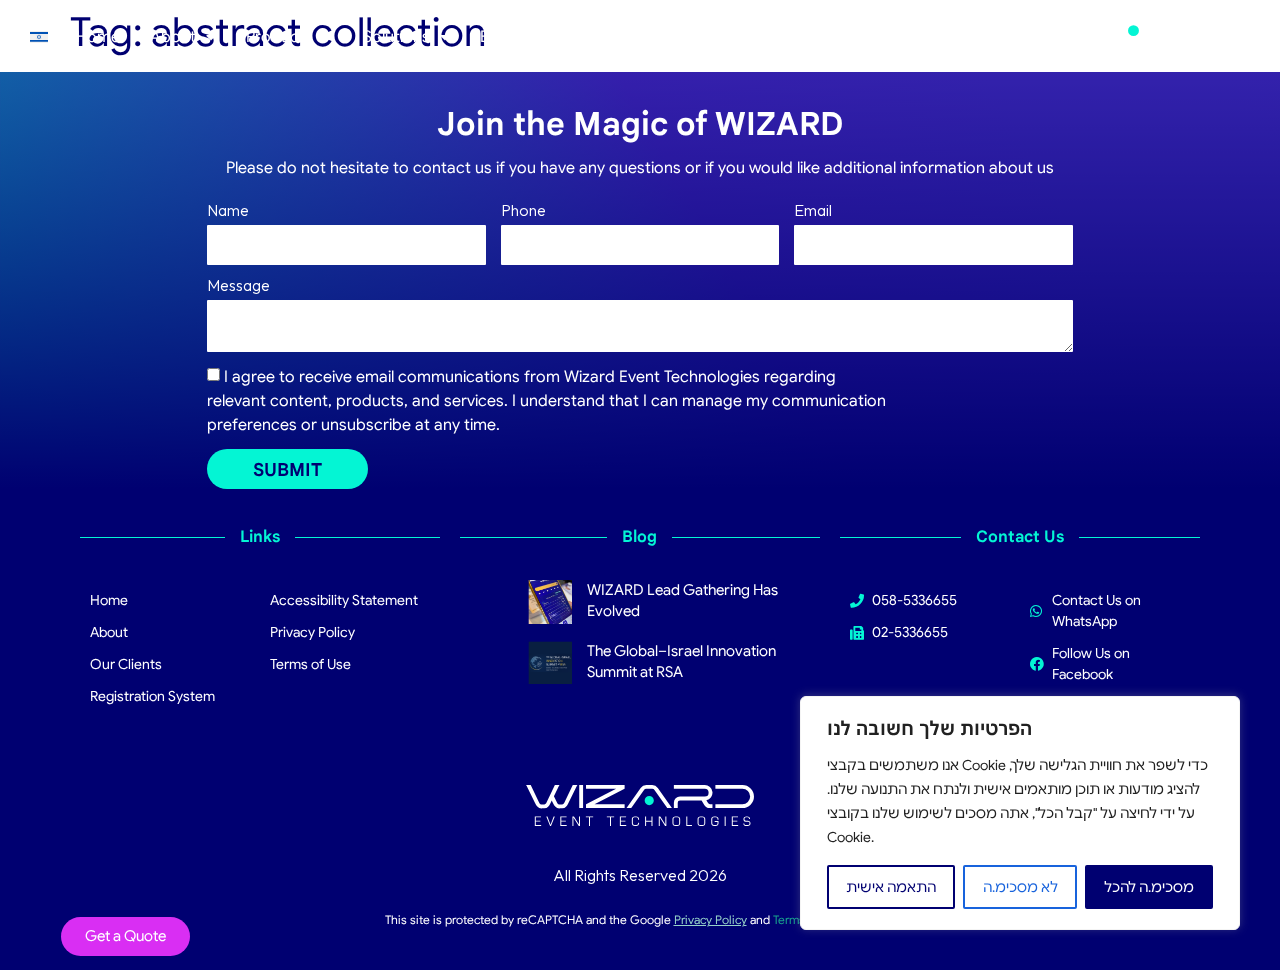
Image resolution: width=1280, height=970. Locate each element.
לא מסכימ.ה (1020, 887)
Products (279, 37)
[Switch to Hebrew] (39, 36)
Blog (496, 37)
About (173, 37)
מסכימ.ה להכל (1149, 887)
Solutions (396, 37)
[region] (1020, 813)
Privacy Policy (710, 919)
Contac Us (582, 37)
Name (228, 211)
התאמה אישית (891, 887)
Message (238, 286)
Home (98, 37)
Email (813, 211)
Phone (523, 211)
